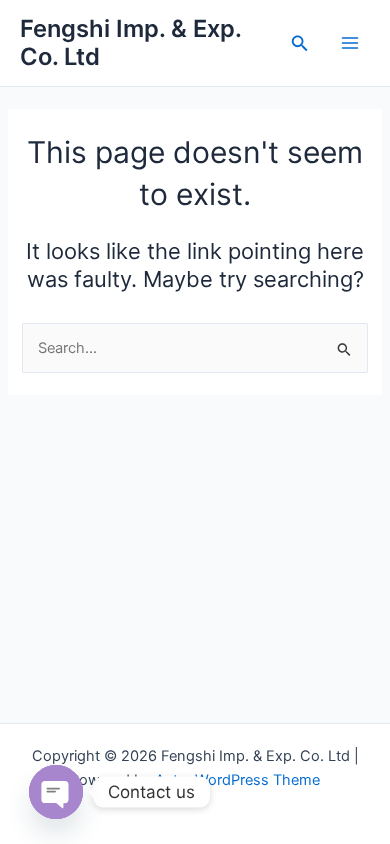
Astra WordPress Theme (237, 780)
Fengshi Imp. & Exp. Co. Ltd (130, 42)
